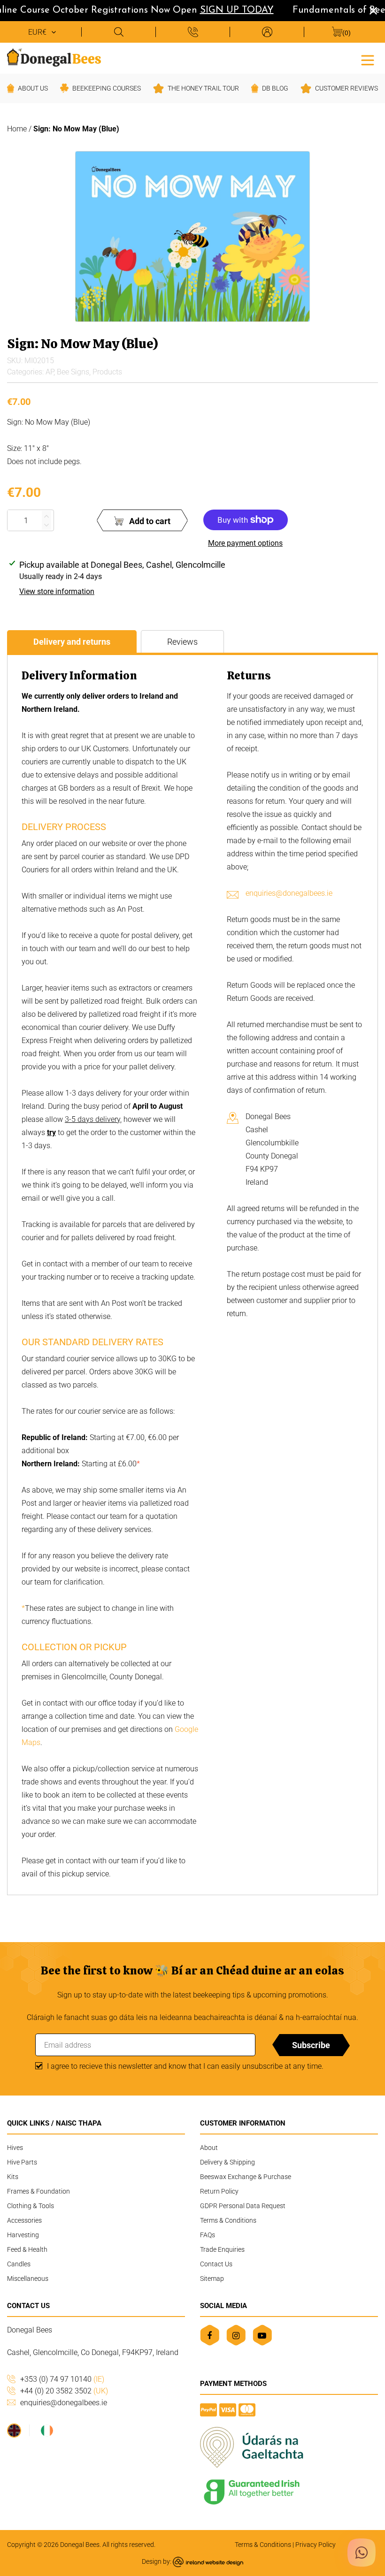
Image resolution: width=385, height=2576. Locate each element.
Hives (15, 2148)
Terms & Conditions (228, 2220)
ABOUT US (33, 88)
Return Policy (219, 2191)
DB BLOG (275, 88)
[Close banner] (373, 11)
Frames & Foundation (38, 2191)
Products (107, 372)
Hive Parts (22, 2162)
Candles (19, 2264)
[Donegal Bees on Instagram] (236, 2335)
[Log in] (267, 32)
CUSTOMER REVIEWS (346, 88)
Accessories (24, 2220)
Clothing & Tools (31, 2206)
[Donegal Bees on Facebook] (210, 2335)
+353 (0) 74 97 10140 (62, 2379)
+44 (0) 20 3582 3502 (64, 2391)
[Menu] (368, 59)
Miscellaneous (28, 2279)
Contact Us (216, 2264)
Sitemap (212, 2279)
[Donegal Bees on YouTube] (262, 2335)
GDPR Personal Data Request (243, 2206)
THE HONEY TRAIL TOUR (203, 88)
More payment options (245, 543)
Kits (13, 2177)
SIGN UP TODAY (225, 10)
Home (17, 129)
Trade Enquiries (222, 2249)
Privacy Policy (316, 2545)
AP (50, 372)
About (209, 2148)
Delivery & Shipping (227, 2162)
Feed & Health (27, 2249)
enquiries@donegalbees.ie (289, 893)
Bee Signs (73, 372)
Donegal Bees (80, 2545)
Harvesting (23, 2235)
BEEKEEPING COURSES (107, 88)
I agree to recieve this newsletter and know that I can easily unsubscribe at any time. (185, 2066)
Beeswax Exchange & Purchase (246, 2177)
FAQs (208, 2235)
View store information (57, 591)
